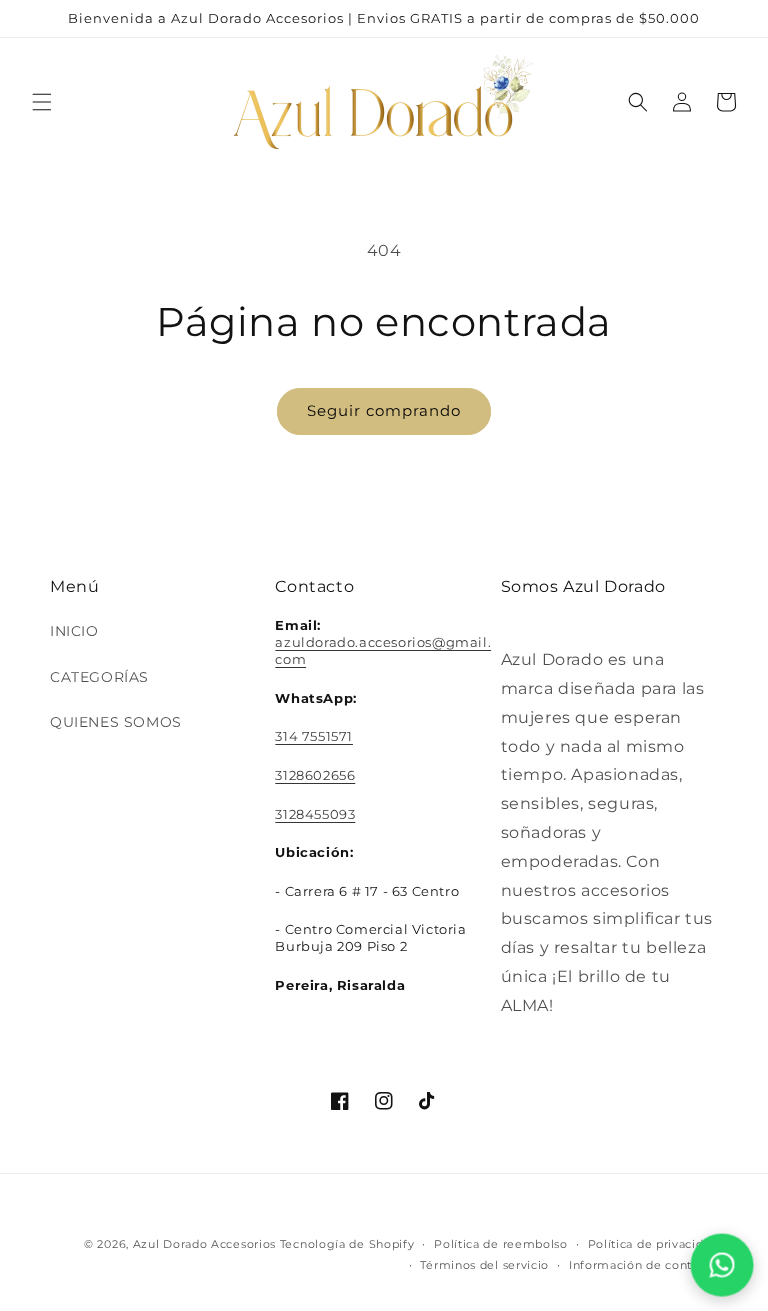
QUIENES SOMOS (116, 722)
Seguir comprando (384, 410)
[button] (42, 102)
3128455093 (315, 814)
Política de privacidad (653, 1244)
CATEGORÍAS (99, 677)
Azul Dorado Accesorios (204, 1244)
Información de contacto (643, 1265)
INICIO (74, 631)
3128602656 (315, 775)
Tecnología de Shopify (347, 1244)
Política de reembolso (501, 1244)
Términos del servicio (484, 1265)
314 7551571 (314, 736)
